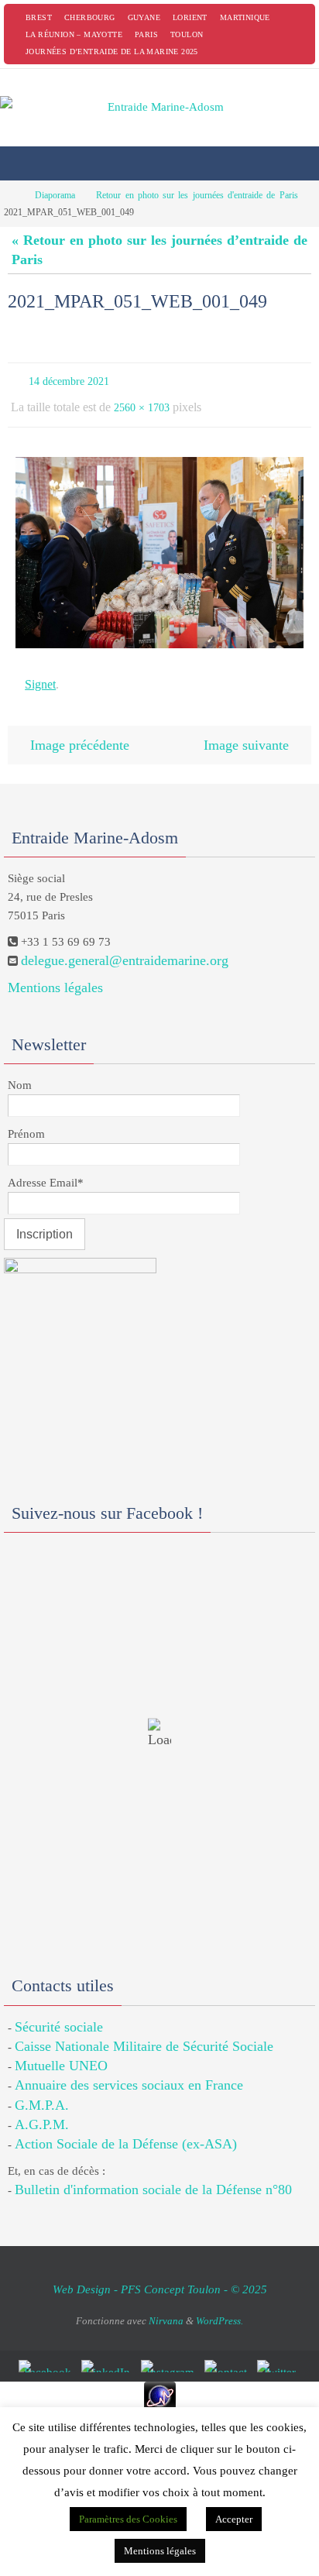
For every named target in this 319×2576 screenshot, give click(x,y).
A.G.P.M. (42, 2109)
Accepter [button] (234, 2519)
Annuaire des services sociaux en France (129, 2070)
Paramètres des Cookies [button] (128, 2519)
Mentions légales (55, 973)
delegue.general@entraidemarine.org (125, 945)
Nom (20, 1070)
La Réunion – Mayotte (74, 34)
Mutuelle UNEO (61, 2050)
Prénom (26, 1118)
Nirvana (166, 2305)
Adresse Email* (46, 1167)
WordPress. (220, 2305)
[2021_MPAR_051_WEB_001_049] (159, 545)
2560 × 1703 (142, 402)
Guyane (144, 17)
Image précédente (80, 731)
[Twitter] (279, 2351)
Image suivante (246, 731)
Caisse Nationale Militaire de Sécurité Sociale (144, 2031)
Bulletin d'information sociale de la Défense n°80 (153, 2174)
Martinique (245, 17)
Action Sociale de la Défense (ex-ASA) (126, 2128)
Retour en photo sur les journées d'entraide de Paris (197, 195)
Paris (146, 34)
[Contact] (228, 2351)
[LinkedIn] (109, 2351)
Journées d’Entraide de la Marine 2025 (112, 52)
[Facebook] (48, 2351)
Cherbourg (90, 17)
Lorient (190, 17)
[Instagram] (170, 2351)
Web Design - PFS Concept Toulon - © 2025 (160, 2275)
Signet (40, 675)
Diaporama (55, 195)
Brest (39, 17)
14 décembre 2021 (69, 380)
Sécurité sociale (59, 2011)
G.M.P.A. (42, 2090)
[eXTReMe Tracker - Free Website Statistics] (159, 2382)
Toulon (187, 34)
